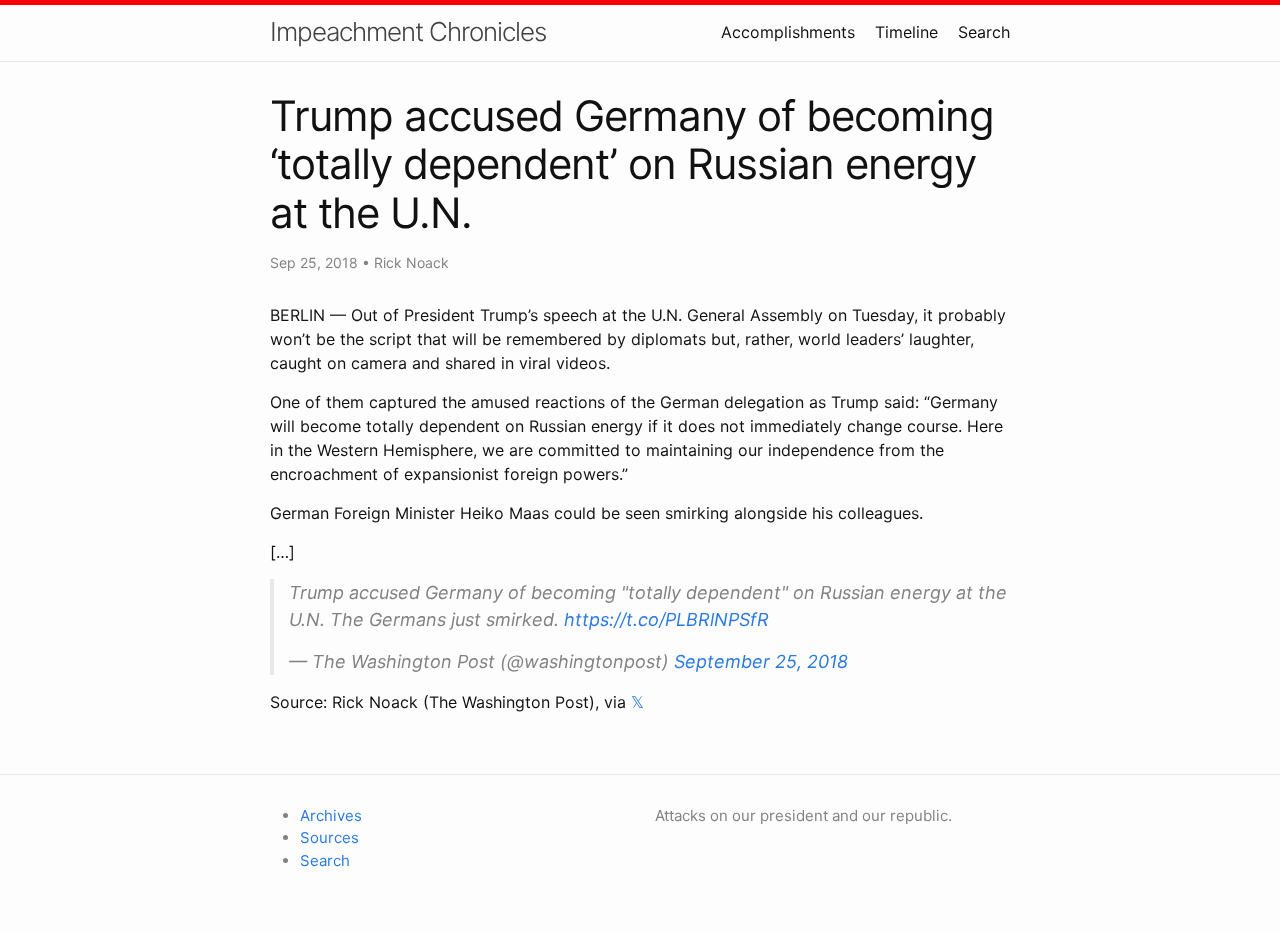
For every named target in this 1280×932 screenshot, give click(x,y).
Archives (331, 815)
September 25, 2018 (761, 661)
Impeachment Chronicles (408, 31)
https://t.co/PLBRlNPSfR (666, 619)
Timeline (906, 32)
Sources (329, 837)
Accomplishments (788, 32)
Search (984, 32)
